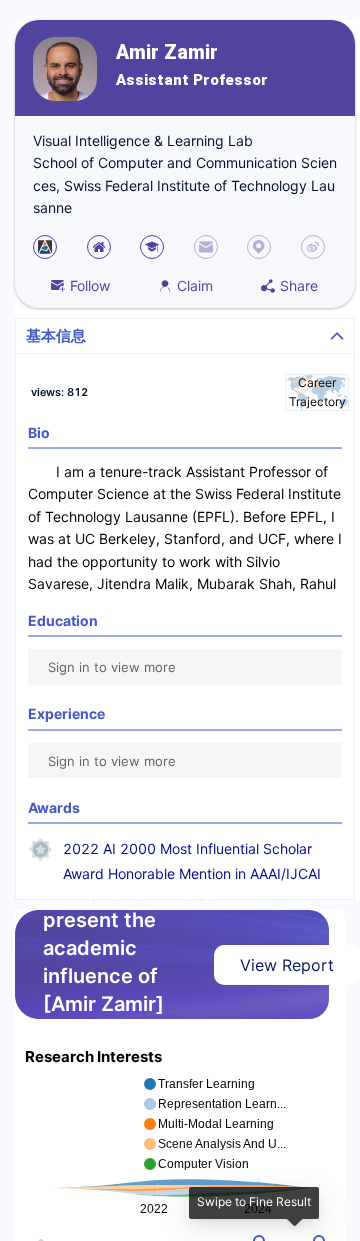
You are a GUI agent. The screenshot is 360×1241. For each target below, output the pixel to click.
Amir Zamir (167, 52)
